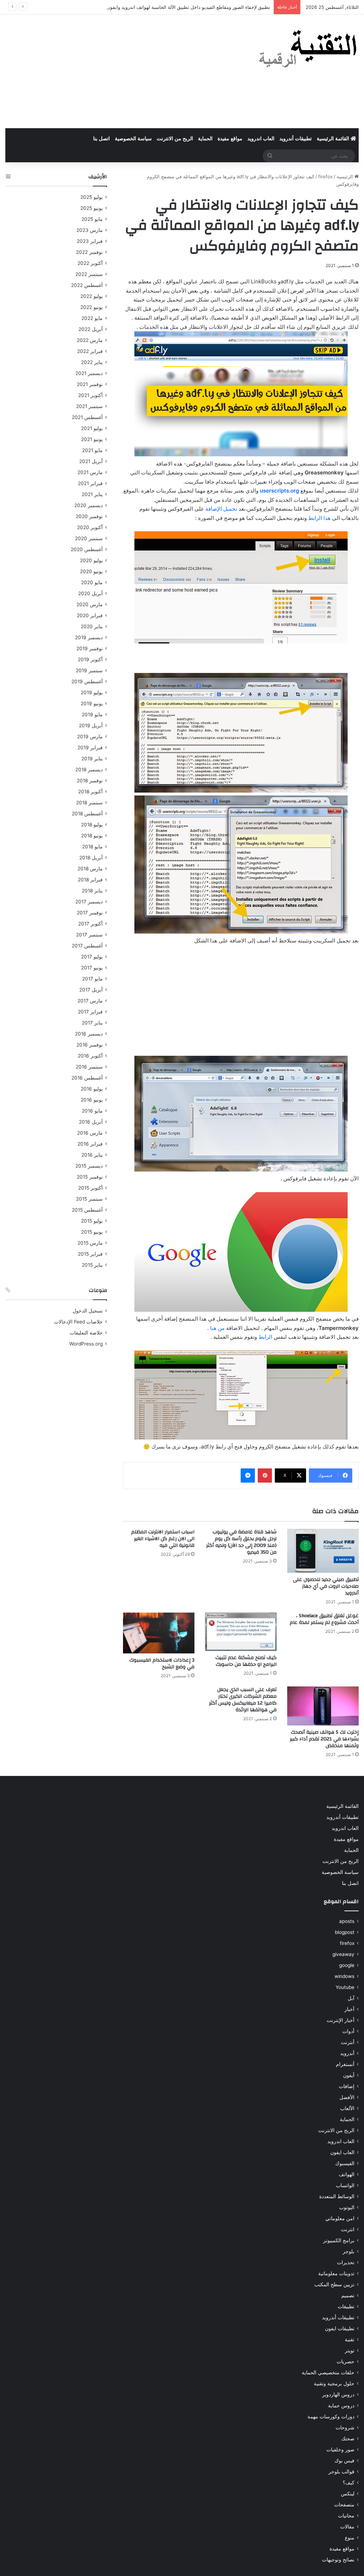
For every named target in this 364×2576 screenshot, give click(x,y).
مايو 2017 (92, 979)
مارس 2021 (90, 472)
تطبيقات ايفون (340, 2328)
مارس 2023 (90, 230)
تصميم (348, 2295)
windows (344, 1976)
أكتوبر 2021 (90, 395)
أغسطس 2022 (87, 285)
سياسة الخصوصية (133, 139)
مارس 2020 (90, 604)
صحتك (348, 2439)
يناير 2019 (92, 759)
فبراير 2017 (90, 1012)
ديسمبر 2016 (89, 1034)
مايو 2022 (92, 318)
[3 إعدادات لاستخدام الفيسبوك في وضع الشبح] (159, 1633)
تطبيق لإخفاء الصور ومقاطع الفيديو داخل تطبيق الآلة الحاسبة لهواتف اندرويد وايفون (188, 7)
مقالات (347, 2527)
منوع (350, 2538)
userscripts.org (279, 491)
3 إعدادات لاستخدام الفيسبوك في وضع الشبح (162, 1664)
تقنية (350, 2339)
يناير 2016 (92, 1155)
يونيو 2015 (92, 1232)
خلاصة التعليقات (86, 1333)
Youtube (345, 1987)
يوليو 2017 (92, 957)
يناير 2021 (92, 494)
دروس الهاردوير (338, 2395)
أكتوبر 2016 (90, 1056)
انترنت (348, 2229)
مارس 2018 (90, 869)
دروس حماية (341, 2406)
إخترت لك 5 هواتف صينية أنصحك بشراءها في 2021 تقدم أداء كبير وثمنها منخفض (324, 1739)
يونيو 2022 (92, 307)
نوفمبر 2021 (90, 384)
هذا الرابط (319, 518)
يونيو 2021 (92, 439)
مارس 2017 (90, 1001)
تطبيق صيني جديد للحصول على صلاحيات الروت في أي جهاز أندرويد (326, 1586)
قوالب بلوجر (341, 2472)
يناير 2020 (92, 626)
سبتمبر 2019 (89, 670)
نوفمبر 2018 (90, 781)
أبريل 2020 (90, 593)
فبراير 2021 (90, 483)
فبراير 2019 (90, 748)
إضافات (347, 2086)
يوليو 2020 (91, 560)
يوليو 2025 (92, 197)
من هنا (217, 1328)
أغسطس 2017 (87, 946)
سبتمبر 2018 (89, 803)
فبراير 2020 (90, 615)
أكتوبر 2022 (90, 263)
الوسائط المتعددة (337, 2196)
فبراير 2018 (90, 880)
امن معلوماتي (340, 2218)
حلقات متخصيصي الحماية (328, 2373)
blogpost (345, 1932)
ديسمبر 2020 (89, 505)
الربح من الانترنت (175, 139)
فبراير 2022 (90, 351)
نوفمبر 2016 (90, 1045)
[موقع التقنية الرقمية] (308, 50)
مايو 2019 (92, 714)
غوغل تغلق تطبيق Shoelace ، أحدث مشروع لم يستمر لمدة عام (324, 1619)
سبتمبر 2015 (89, 1199)
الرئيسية (346, 176)
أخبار (349, 2009)
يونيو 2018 (92, 836)
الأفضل (347, 2097)
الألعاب (347, 2108)
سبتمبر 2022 (89, 274)
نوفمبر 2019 (90, 648)
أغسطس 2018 (87, 814)
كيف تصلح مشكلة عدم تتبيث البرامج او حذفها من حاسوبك (246, 1661)
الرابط (265, 1337)
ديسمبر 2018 (89, 770)
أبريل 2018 (91, 858)
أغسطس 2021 (87, 417)
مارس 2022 (90, 340)
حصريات (346, 2362)
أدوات (348, 2031)
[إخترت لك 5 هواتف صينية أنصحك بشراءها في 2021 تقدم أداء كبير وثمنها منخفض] (323, 1706)
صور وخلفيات (340, 2450)
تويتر (350, 2351)
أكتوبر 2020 (90, 527)
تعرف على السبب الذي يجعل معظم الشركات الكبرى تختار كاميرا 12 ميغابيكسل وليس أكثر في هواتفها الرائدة (243, 1700)
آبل (351, 1998)
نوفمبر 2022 (89, 252)
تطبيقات (346, 2306)
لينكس (348, 2494)
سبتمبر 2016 (89, 1067)
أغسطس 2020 (87, 549)
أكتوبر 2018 (90, 792)
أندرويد (347, 2053)
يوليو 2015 (92, 1221)
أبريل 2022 (91, 329)
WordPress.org (86, 1344)
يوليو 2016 (92, 1089)
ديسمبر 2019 (89, 637)
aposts (347, 1921)
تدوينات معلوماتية (336, 2273)
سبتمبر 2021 (89, 406)
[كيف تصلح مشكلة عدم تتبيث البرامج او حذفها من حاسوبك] (241, 1632)
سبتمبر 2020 (89, 538)
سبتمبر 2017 (89, 935)
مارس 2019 (90, 737)
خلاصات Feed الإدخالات (78, 1322)
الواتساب (345, 2185)
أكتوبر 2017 (90, 924)
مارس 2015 (90, 1243)
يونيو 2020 (91, 571)
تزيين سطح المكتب (334, 2284)
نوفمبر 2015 (90, 1177)
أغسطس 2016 (87, 1078)
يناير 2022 (92, 362)
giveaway (343, 1954)
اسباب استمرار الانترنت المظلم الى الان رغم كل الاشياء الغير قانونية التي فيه (163, 1539)
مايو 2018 (92, 847)
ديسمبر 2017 (89, 902)
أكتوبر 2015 (90, 1188)
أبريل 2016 (91, 1122)
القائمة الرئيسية (334, 139)
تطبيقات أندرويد (296, 139)
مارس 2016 (90, 1133)
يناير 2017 (92, 1023)
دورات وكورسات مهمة (331, 2417)
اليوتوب (347, 2207)
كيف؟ (349, 2483)
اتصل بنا (101, 139)
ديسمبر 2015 (89, 1166)
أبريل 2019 (91, 725)
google (347, 1965)
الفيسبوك (345, 2163)
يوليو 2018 (92, 825)
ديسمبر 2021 (89, 373)
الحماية (205, 139)
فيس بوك (344, 2461)
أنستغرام (345, 2064)
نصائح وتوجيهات (338, 2560)
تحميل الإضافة (221, 509)
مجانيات (346, 2516)
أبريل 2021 (91, 461)
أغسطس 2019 (87, 681)
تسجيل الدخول (88, 1311)
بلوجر (349, 2251)
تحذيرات (346, 2262)
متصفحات (344, 2505)
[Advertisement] (121, 71)
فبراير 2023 (90, 241)
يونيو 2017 (92, 968)
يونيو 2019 (92, 703)
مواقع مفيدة (230, 139)
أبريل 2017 (91, 990)
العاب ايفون (342, 2152)
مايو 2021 (92, 450)
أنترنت (348, 2042)
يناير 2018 (92, 891)
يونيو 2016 (92, 1100)
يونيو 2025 (92, 208)
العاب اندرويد (261, 139)
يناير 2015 (92, 1265)
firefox (325, 176)
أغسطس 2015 (87, 1210)
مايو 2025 (92, 219)
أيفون (349, 2075)
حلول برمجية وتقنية (334, 2384)
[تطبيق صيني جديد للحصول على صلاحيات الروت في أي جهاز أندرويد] (323, 1551)
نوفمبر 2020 (89, 516)
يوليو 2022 (92, 296)
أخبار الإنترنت (341, 2020)
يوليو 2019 (92, 692)
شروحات (345, 2428)
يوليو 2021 (92, 428)
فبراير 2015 (90, 1254)
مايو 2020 (92, 582)
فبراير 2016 (90, 1144)
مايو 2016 (92, 1111)
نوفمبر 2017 (90, 913)
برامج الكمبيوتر (339, 2240)
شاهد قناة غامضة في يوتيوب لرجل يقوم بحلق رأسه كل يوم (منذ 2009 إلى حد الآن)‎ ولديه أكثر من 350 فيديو (241, 1542)
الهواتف (347, 2174)
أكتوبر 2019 (90, 659)
